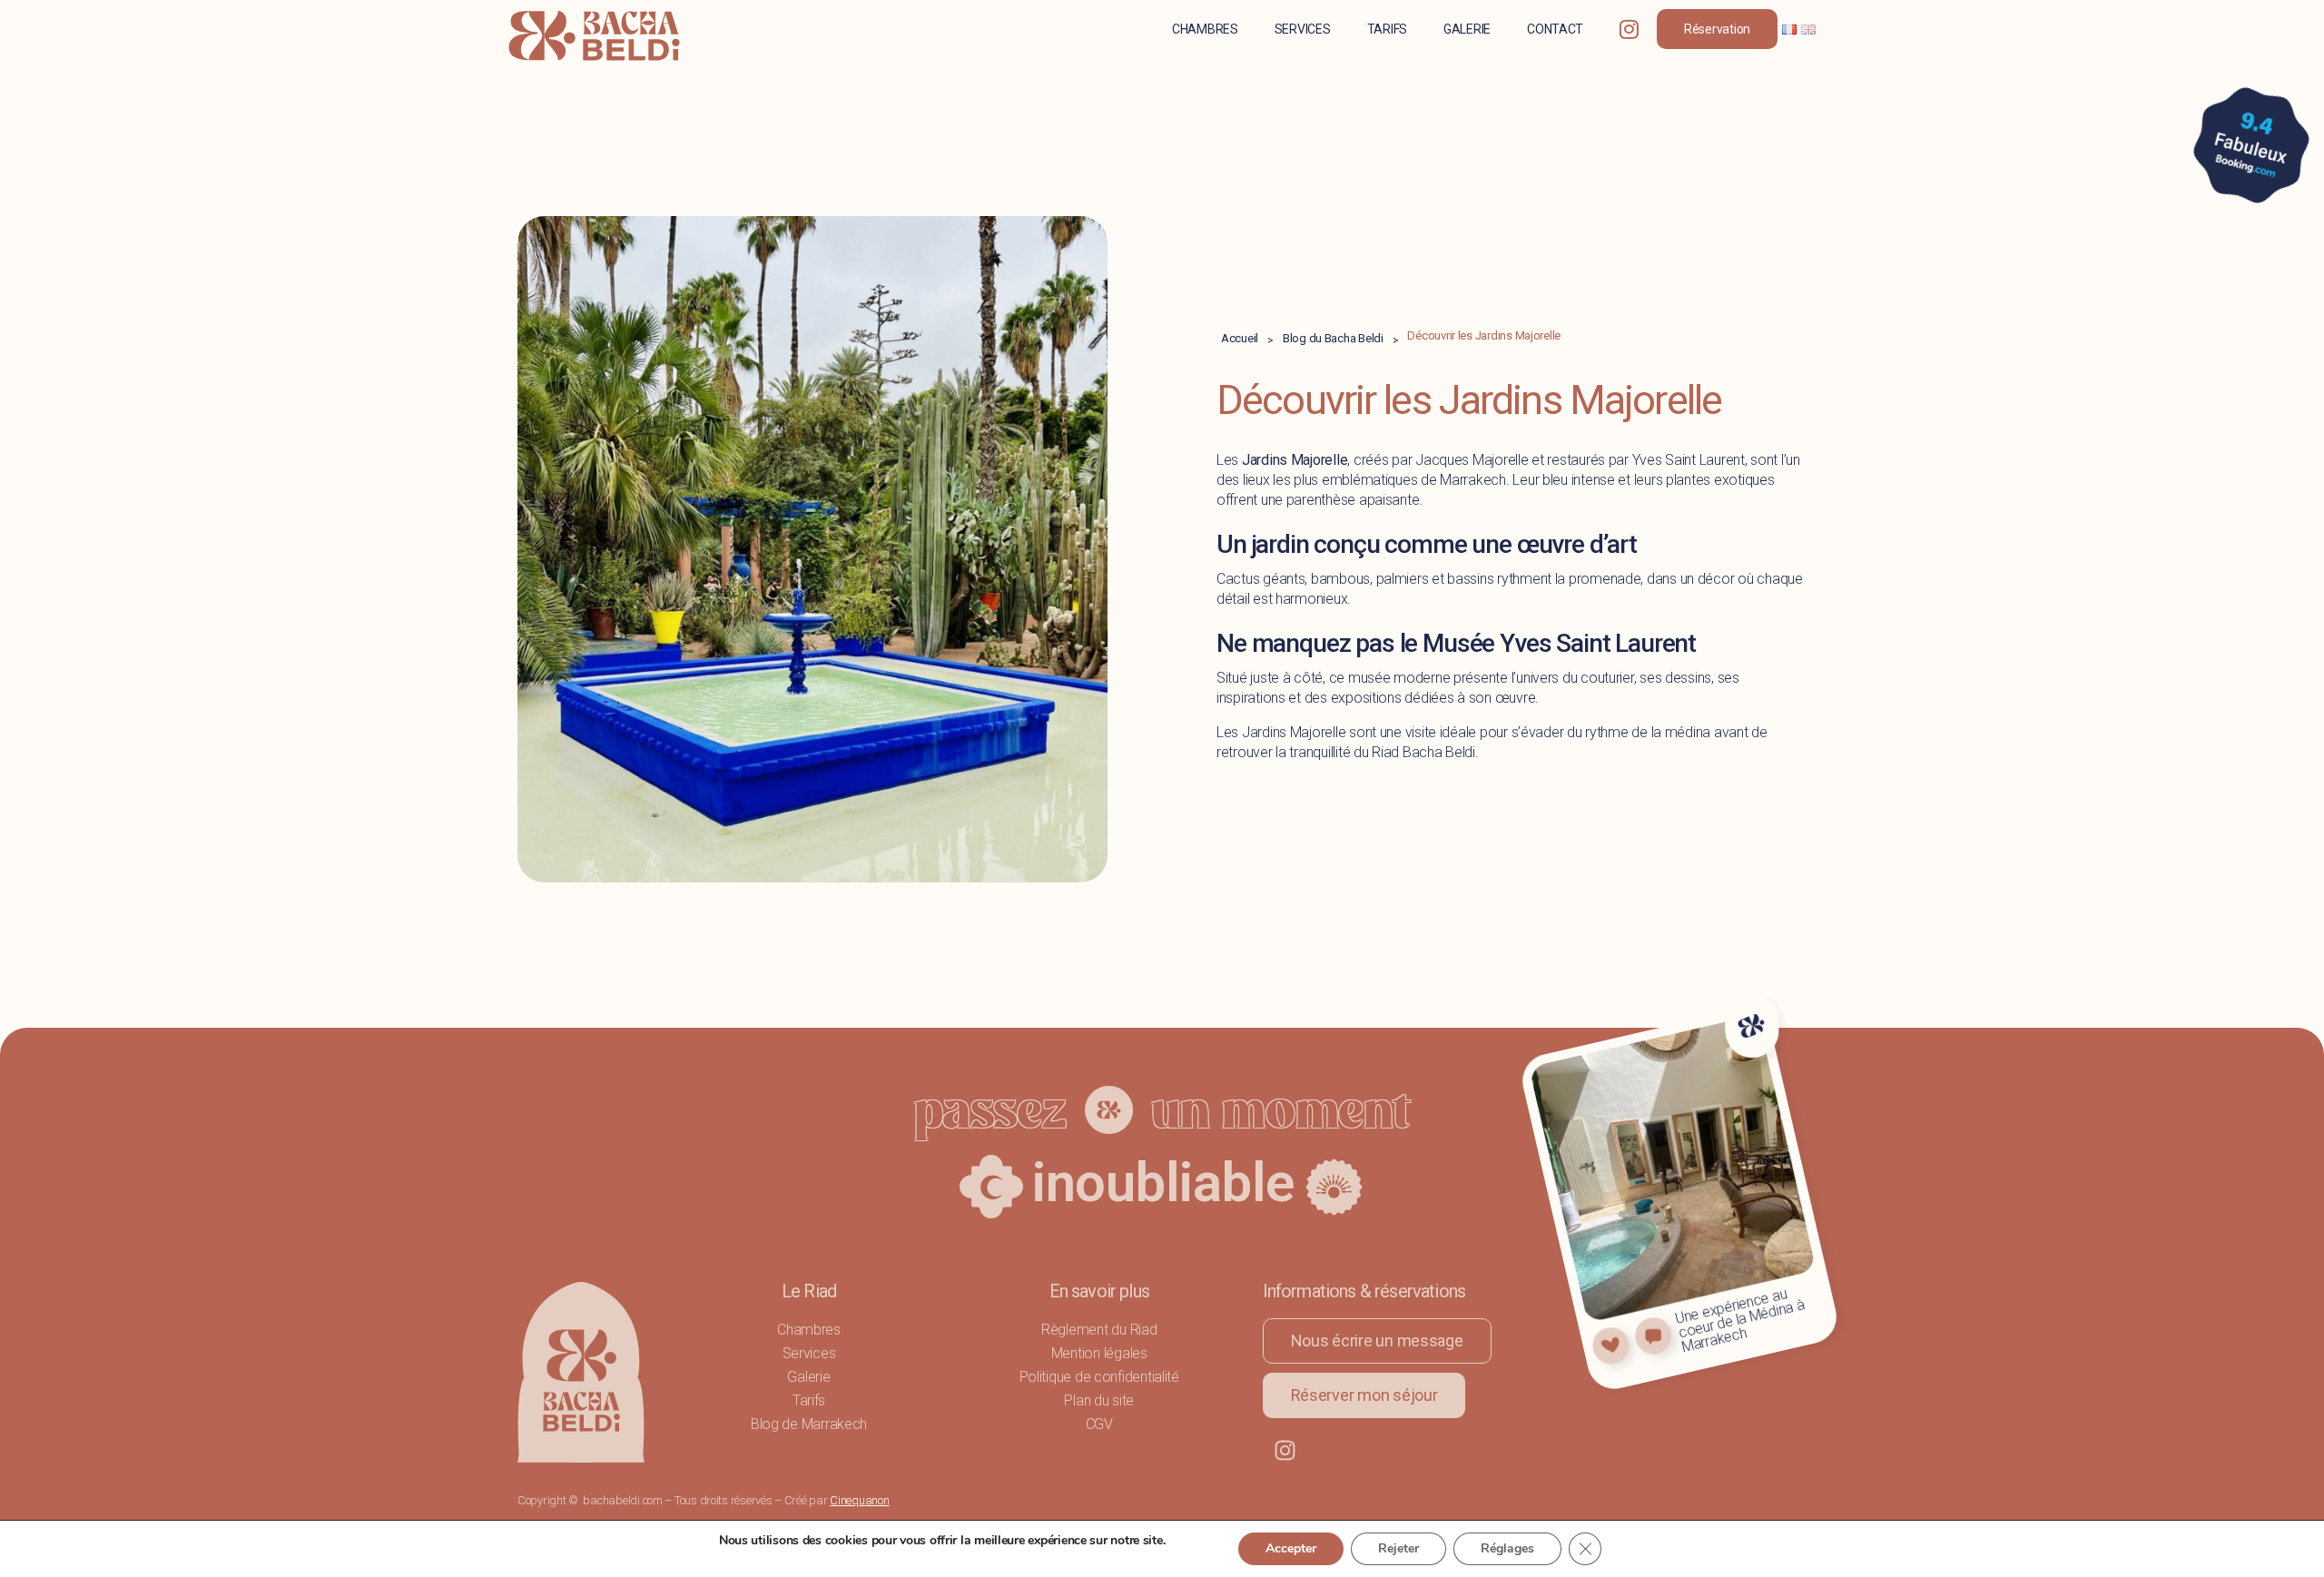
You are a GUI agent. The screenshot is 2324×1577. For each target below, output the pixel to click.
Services (1303, 29)
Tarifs (1387, 29)
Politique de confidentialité (1099, 1377)
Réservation (1717, 29)
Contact (1555, 29)
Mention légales (1099, 1353)
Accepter (1291, 1548)
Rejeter (1398, 1548)
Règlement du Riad (1099, 1330)
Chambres (1205, 29)
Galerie (1467, 29)
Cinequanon (859, 1500)
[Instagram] (1285, 1450)
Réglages (1507, 1548)
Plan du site (1099, 1400)
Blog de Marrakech (809, 1424)
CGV (1099, 1424)
